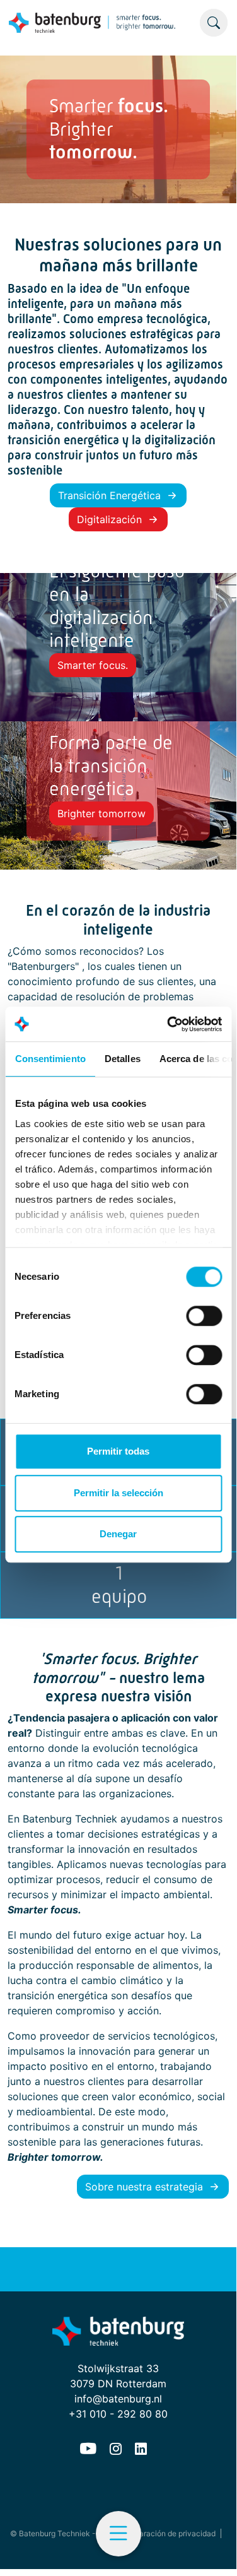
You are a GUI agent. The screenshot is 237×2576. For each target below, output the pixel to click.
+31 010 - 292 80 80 (118, 2414)
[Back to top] (211, 2544)
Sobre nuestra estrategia (144, 2187)
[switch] (204, 1316)
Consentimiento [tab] (50, 1059)
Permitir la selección (118, 1493)
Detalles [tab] (122, 1059)
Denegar (118, 1534)
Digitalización (109, 519)
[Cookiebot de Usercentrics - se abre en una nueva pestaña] (168, 1024)
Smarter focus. (93, 665)
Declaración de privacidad (169, 2533)
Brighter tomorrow (101, 813)
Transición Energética (109, 495)
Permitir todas (118, 1451)
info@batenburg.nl (118, 2399)
